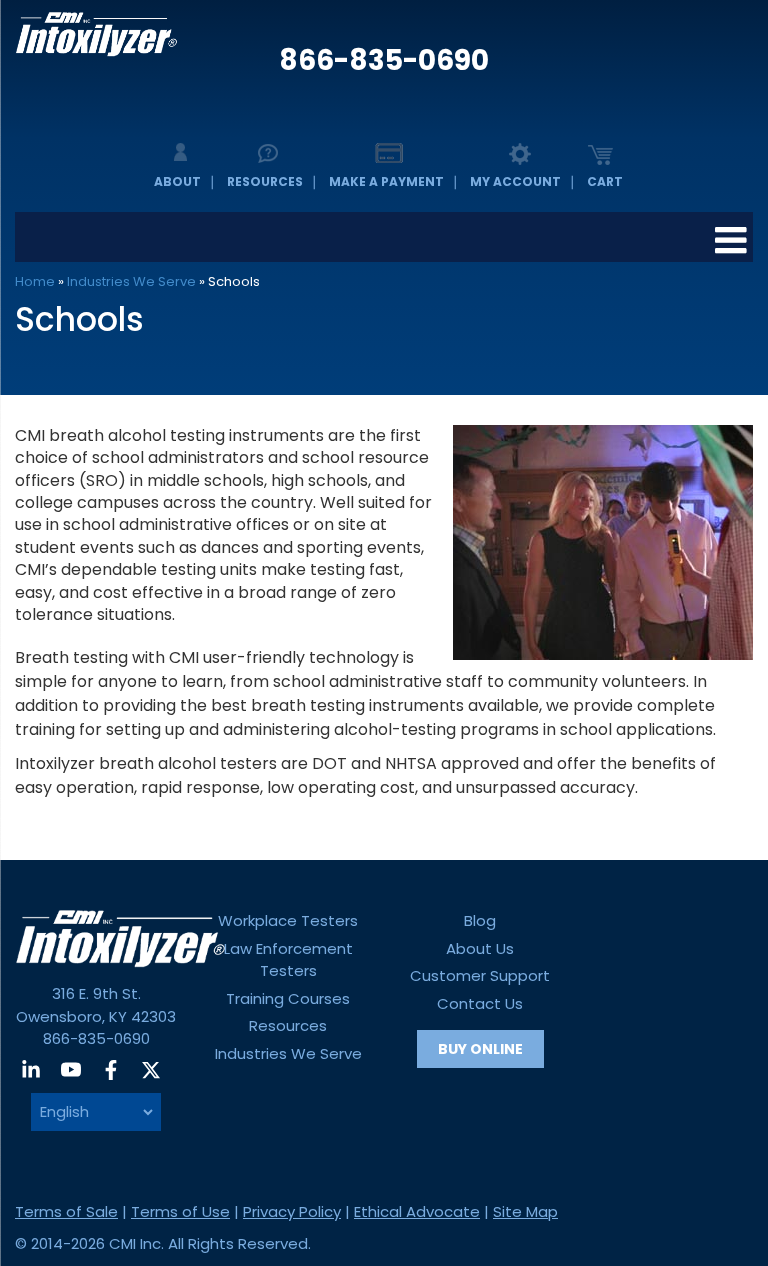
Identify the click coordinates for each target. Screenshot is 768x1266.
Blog (480, 920)
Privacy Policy (292, 1211)
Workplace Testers (288, 920)
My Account (515, 181)
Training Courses (288, 998)
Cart (605, 181)
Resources (265, 181)
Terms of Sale (66, 1211)
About (177, 181)
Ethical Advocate (417, 1211)
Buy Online (480, 1049)
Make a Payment (386, 181)
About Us (480, 948)
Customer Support (480, 975)
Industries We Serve (131, 281)
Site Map (525, 1211)
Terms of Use (180, 1211)
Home (35, 281)
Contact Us (480, 1003)
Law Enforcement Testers (288, 960)
